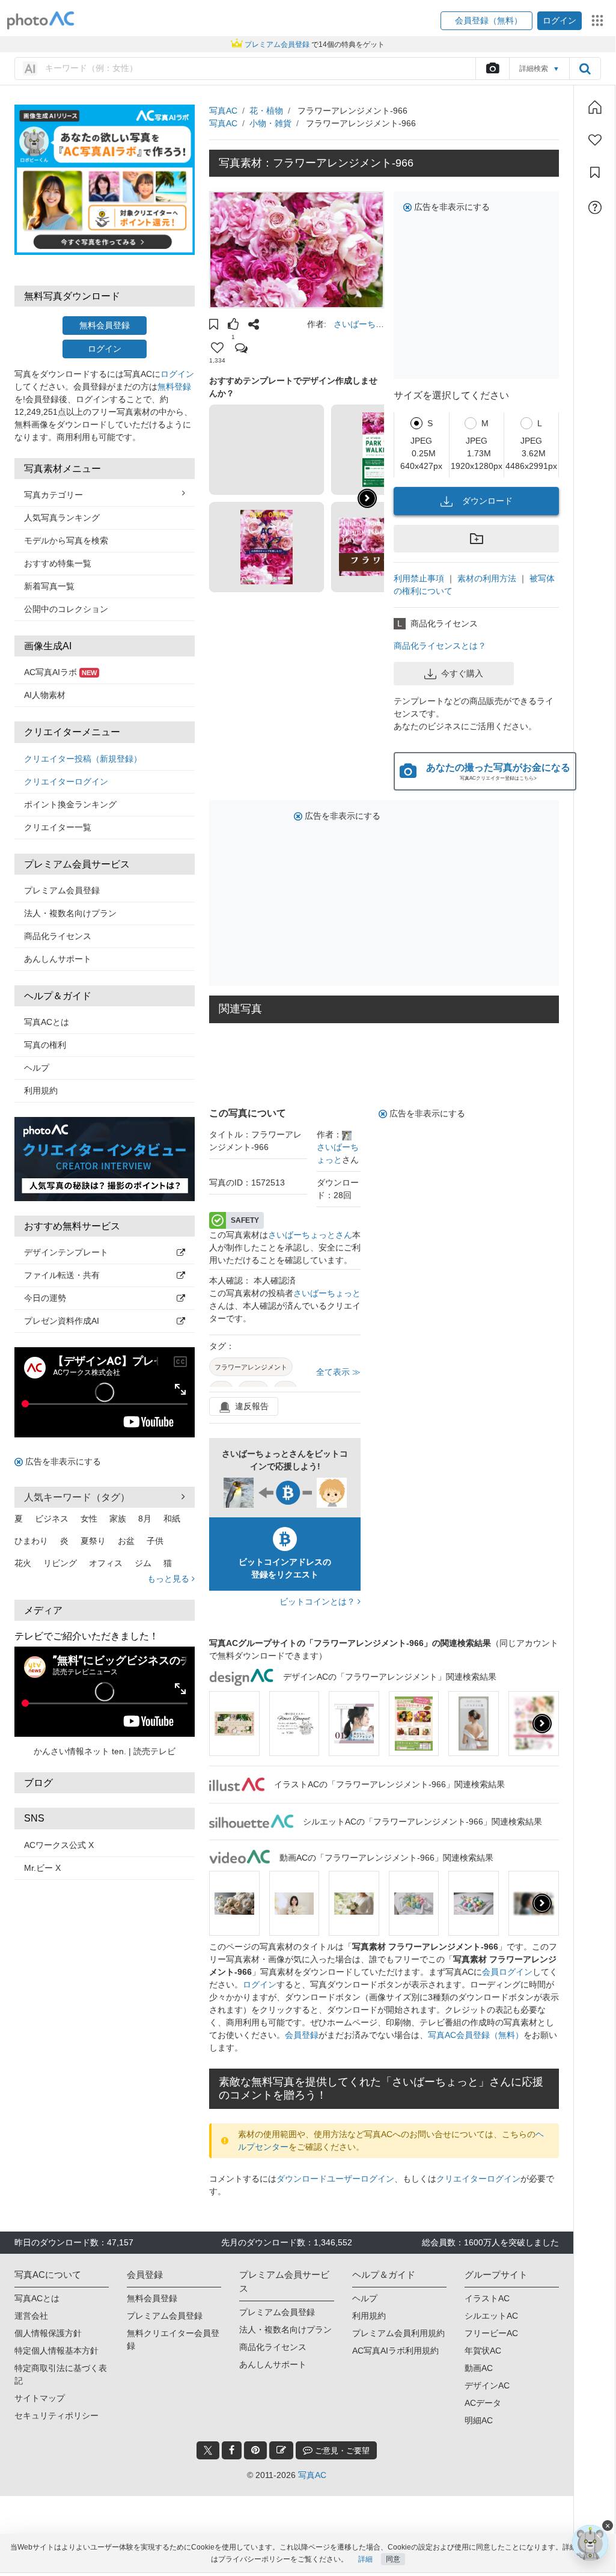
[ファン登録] (595, 140)
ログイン (105, 349)
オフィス (106, 1563)
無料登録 (174, 387)
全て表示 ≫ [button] (338, 1372)
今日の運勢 (45, 1298)
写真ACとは (47, 1022)
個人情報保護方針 (48, 2333)
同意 (393, 2559)
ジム (143, 1563)
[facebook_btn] (232, 2450)
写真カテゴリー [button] (53, 495)
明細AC (479, 2420)
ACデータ (483, 2403)
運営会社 (31, 2316)
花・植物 (266, 111)
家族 (118, 1519)
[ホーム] (595, 107)
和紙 (172, 1519)
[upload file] (492, 69)
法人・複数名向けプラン (70, 913)
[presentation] (542, 1724)
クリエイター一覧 (58, 827)
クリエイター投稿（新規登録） (83, 759)
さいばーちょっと (327, 1293)
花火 (23, 1563)
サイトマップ (40, 2398)
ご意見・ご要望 (341, 2451)
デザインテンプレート (66, 1252)
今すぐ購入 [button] (462, 673)
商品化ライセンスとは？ (440, 646)
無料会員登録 (105, 325)
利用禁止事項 (419, 578)
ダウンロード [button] (487, 501)
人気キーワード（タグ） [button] (77, 1497)
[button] (486, 21)
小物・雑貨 (270, 123)
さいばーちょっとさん (310, 1235)
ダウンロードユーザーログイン (335, 2179)
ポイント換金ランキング (70, 804)
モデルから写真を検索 (66, 540)
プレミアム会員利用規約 (398, 2333)
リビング (60, 1563)
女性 (89, 1519)
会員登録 (302, 2035)
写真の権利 (45, 1045)
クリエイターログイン (66, 782)
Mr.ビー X (42, 1868)
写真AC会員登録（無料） (476, 2035)
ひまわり (31, 1541)
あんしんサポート (58, 959)
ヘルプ (37, 1068)
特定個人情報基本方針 (56, 2351)
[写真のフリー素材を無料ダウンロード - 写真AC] (41, 21)
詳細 (365, 2559)
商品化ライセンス (58, 936)
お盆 (126, 1541)
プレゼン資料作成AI (62, 1321)
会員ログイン (507, 1972)
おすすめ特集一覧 (58, 563)
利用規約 (41, 1091)
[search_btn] (585, 69)
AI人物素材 (45, 695)
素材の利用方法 (487, 578)
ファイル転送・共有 (62, 1275)
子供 (155, 1541)
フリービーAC (491, 2333)
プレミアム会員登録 (62, 890)
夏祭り (93, 1541)
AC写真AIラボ (60, 672)
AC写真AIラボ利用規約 (395, 2351)
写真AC (223, 111)
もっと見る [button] (169, 1579)
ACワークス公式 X (59, 1845)
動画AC (479, 2368)
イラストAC (487, 2298)
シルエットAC (491, 2316)
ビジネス (52, 1519)
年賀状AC (483, 2351)
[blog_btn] (281, 2450)
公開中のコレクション (66, 609)
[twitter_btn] (208, 2450)
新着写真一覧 (49, 586)
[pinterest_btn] (255, 2450)
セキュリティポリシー (56, 2415)
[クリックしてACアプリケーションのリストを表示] (597, 20)
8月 (145, 1519)
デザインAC (487, 2385)
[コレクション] (595, 173)
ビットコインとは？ (319, 1602)
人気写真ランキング (62, 518)
